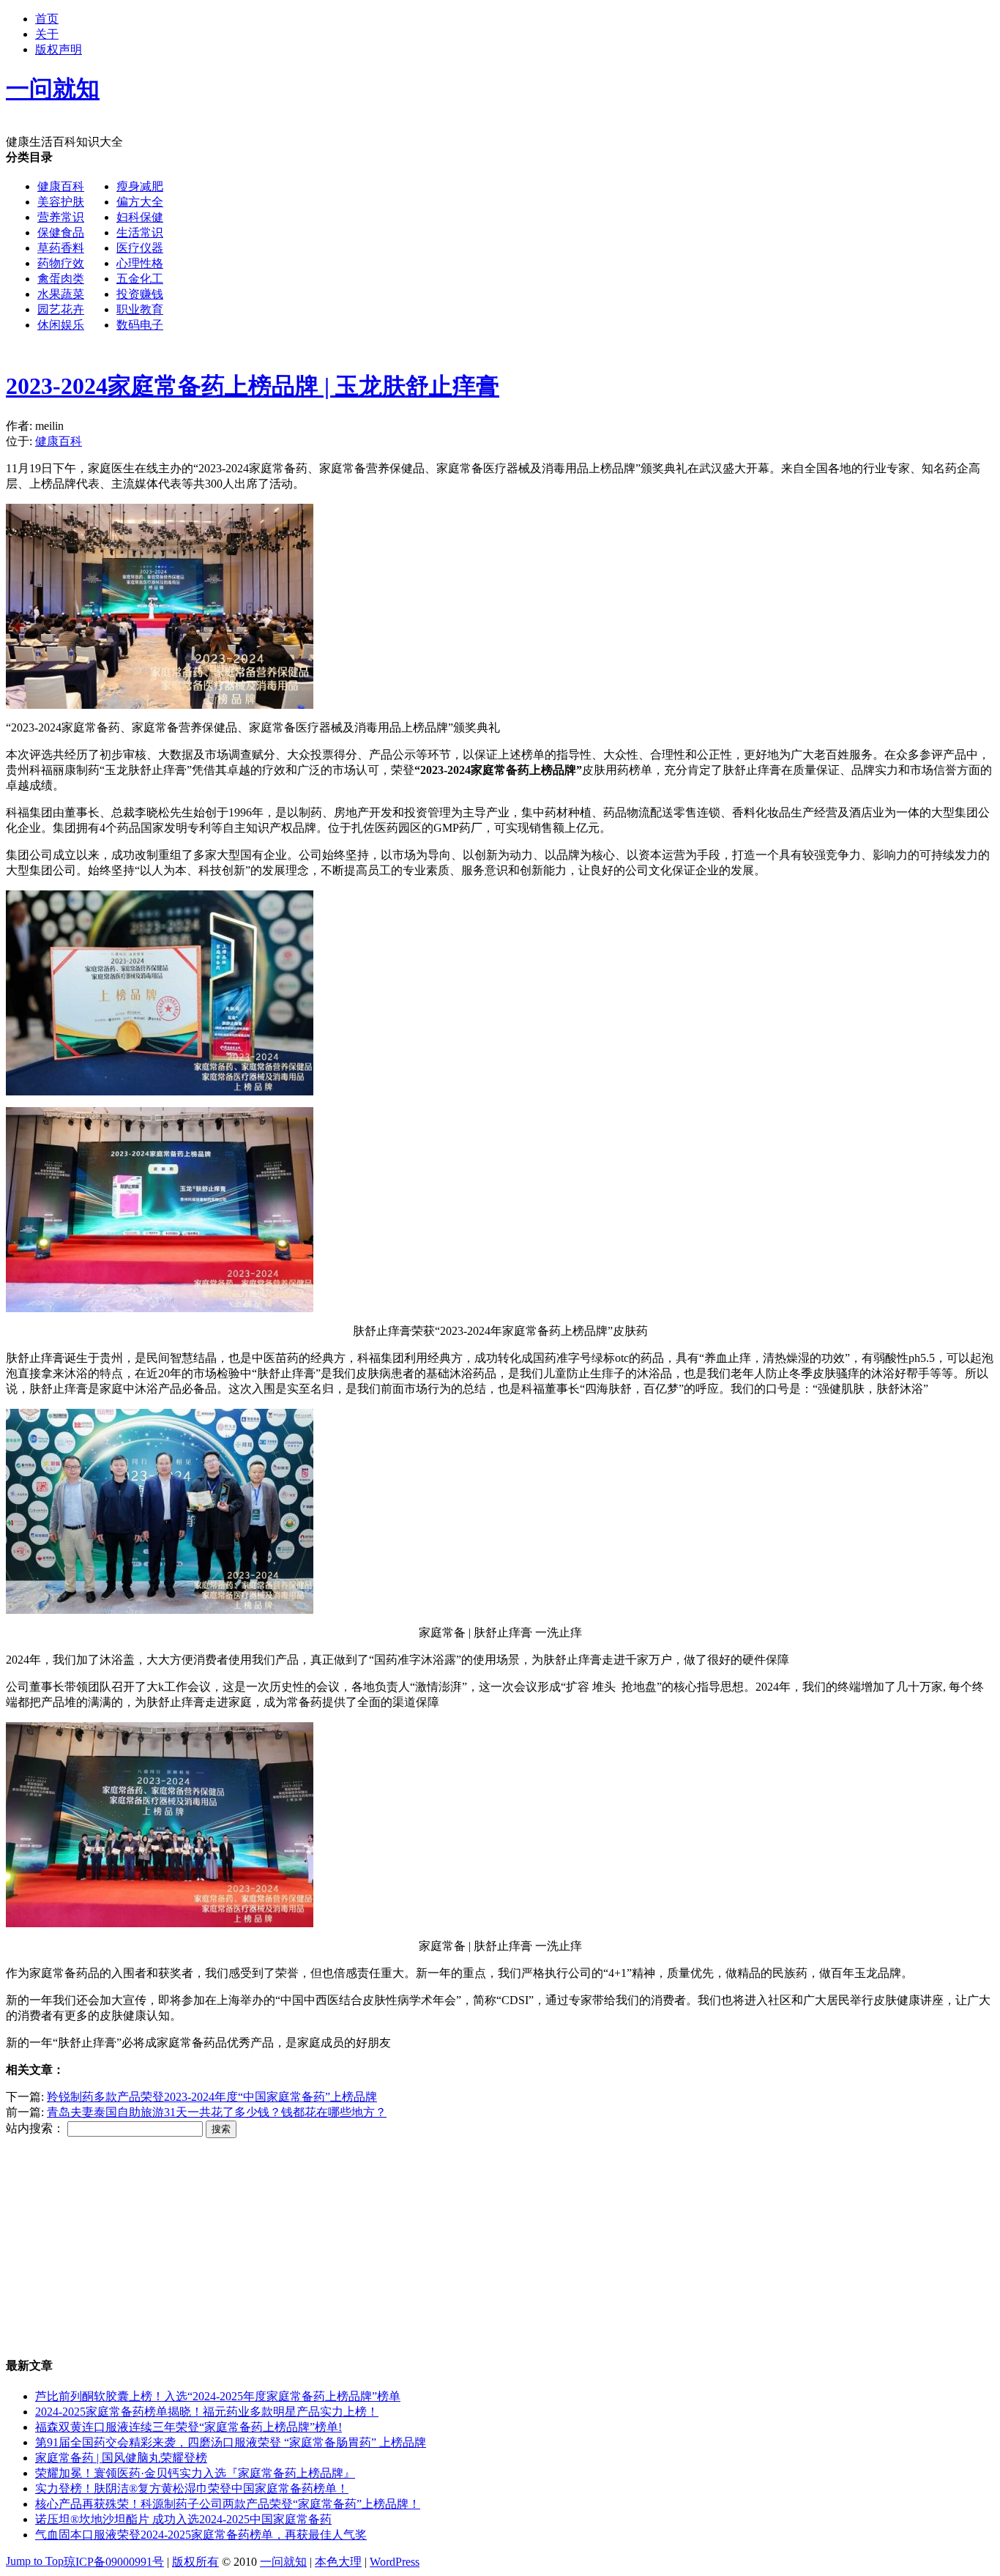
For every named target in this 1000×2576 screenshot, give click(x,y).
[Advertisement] (445, 450)
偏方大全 (140, 202)
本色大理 (338, 2562)
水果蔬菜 (61, 294)
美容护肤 (61, 202)
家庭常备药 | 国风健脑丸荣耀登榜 (121, 2458)
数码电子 (140, 325)
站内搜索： (35, 2128)
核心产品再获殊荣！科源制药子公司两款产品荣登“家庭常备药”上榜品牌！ (228, 2504)
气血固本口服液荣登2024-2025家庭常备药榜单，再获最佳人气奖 (201, 2535)
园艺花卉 (61, 309)
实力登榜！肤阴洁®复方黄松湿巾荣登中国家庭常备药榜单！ (192, 2488)
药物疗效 (61, 263)
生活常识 (140, 232)
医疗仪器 (140, 248)
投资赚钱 (140, 294)
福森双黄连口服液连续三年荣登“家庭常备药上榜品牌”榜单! (189, 2427)
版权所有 (195, 2562)
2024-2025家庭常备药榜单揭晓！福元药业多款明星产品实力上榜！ (207, 2412)
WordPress (395, 2562)
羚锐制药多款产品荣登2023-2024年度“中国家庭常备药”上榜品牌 (212, 2097)
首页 (47, 19)
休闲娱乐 (61, 325)
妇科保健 (140, 217)
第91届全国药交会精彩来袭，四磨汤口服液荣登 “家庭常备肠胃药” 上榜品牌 (231, 2442)
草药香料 (61, 248)
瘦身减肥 (140, 186)
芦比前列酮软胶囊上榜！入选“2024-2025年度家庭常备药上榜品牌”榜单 (218, 2396)
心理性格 (140, 263)
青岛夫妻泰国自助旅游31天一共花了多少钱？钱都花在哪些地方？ (217, 2112)
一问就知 (283, 2562)
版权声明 (59, 49)
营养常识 (61, 217)
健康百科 (61, 186)
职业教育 (140, 309)
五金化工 (140, 279)
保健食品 (61, 232)
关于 (47, 34)
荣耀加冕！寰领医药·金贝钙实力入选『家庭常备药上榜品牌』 (195, 2473)
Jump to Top (35, 2561)
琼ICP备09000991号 (114, 2562)
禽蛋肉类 (61, 279)
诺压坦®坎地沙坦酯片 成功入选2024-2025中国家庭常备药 (183, 2519)
